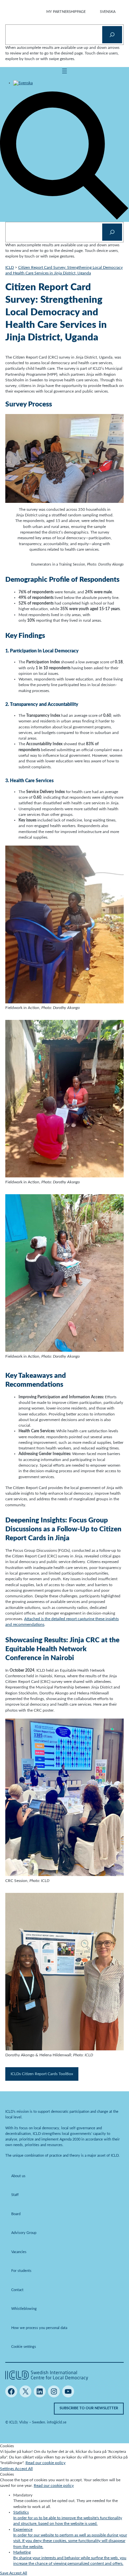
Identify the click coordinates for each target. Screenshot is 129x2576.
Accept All (24, 2469)
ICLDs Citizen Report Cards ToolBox (42, 2074)
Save (5, 2573)
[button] (64, 219)
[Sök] (112, 35)
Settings (7, 2469)
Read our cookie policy (45, 2463)
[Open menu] (64, 71)
